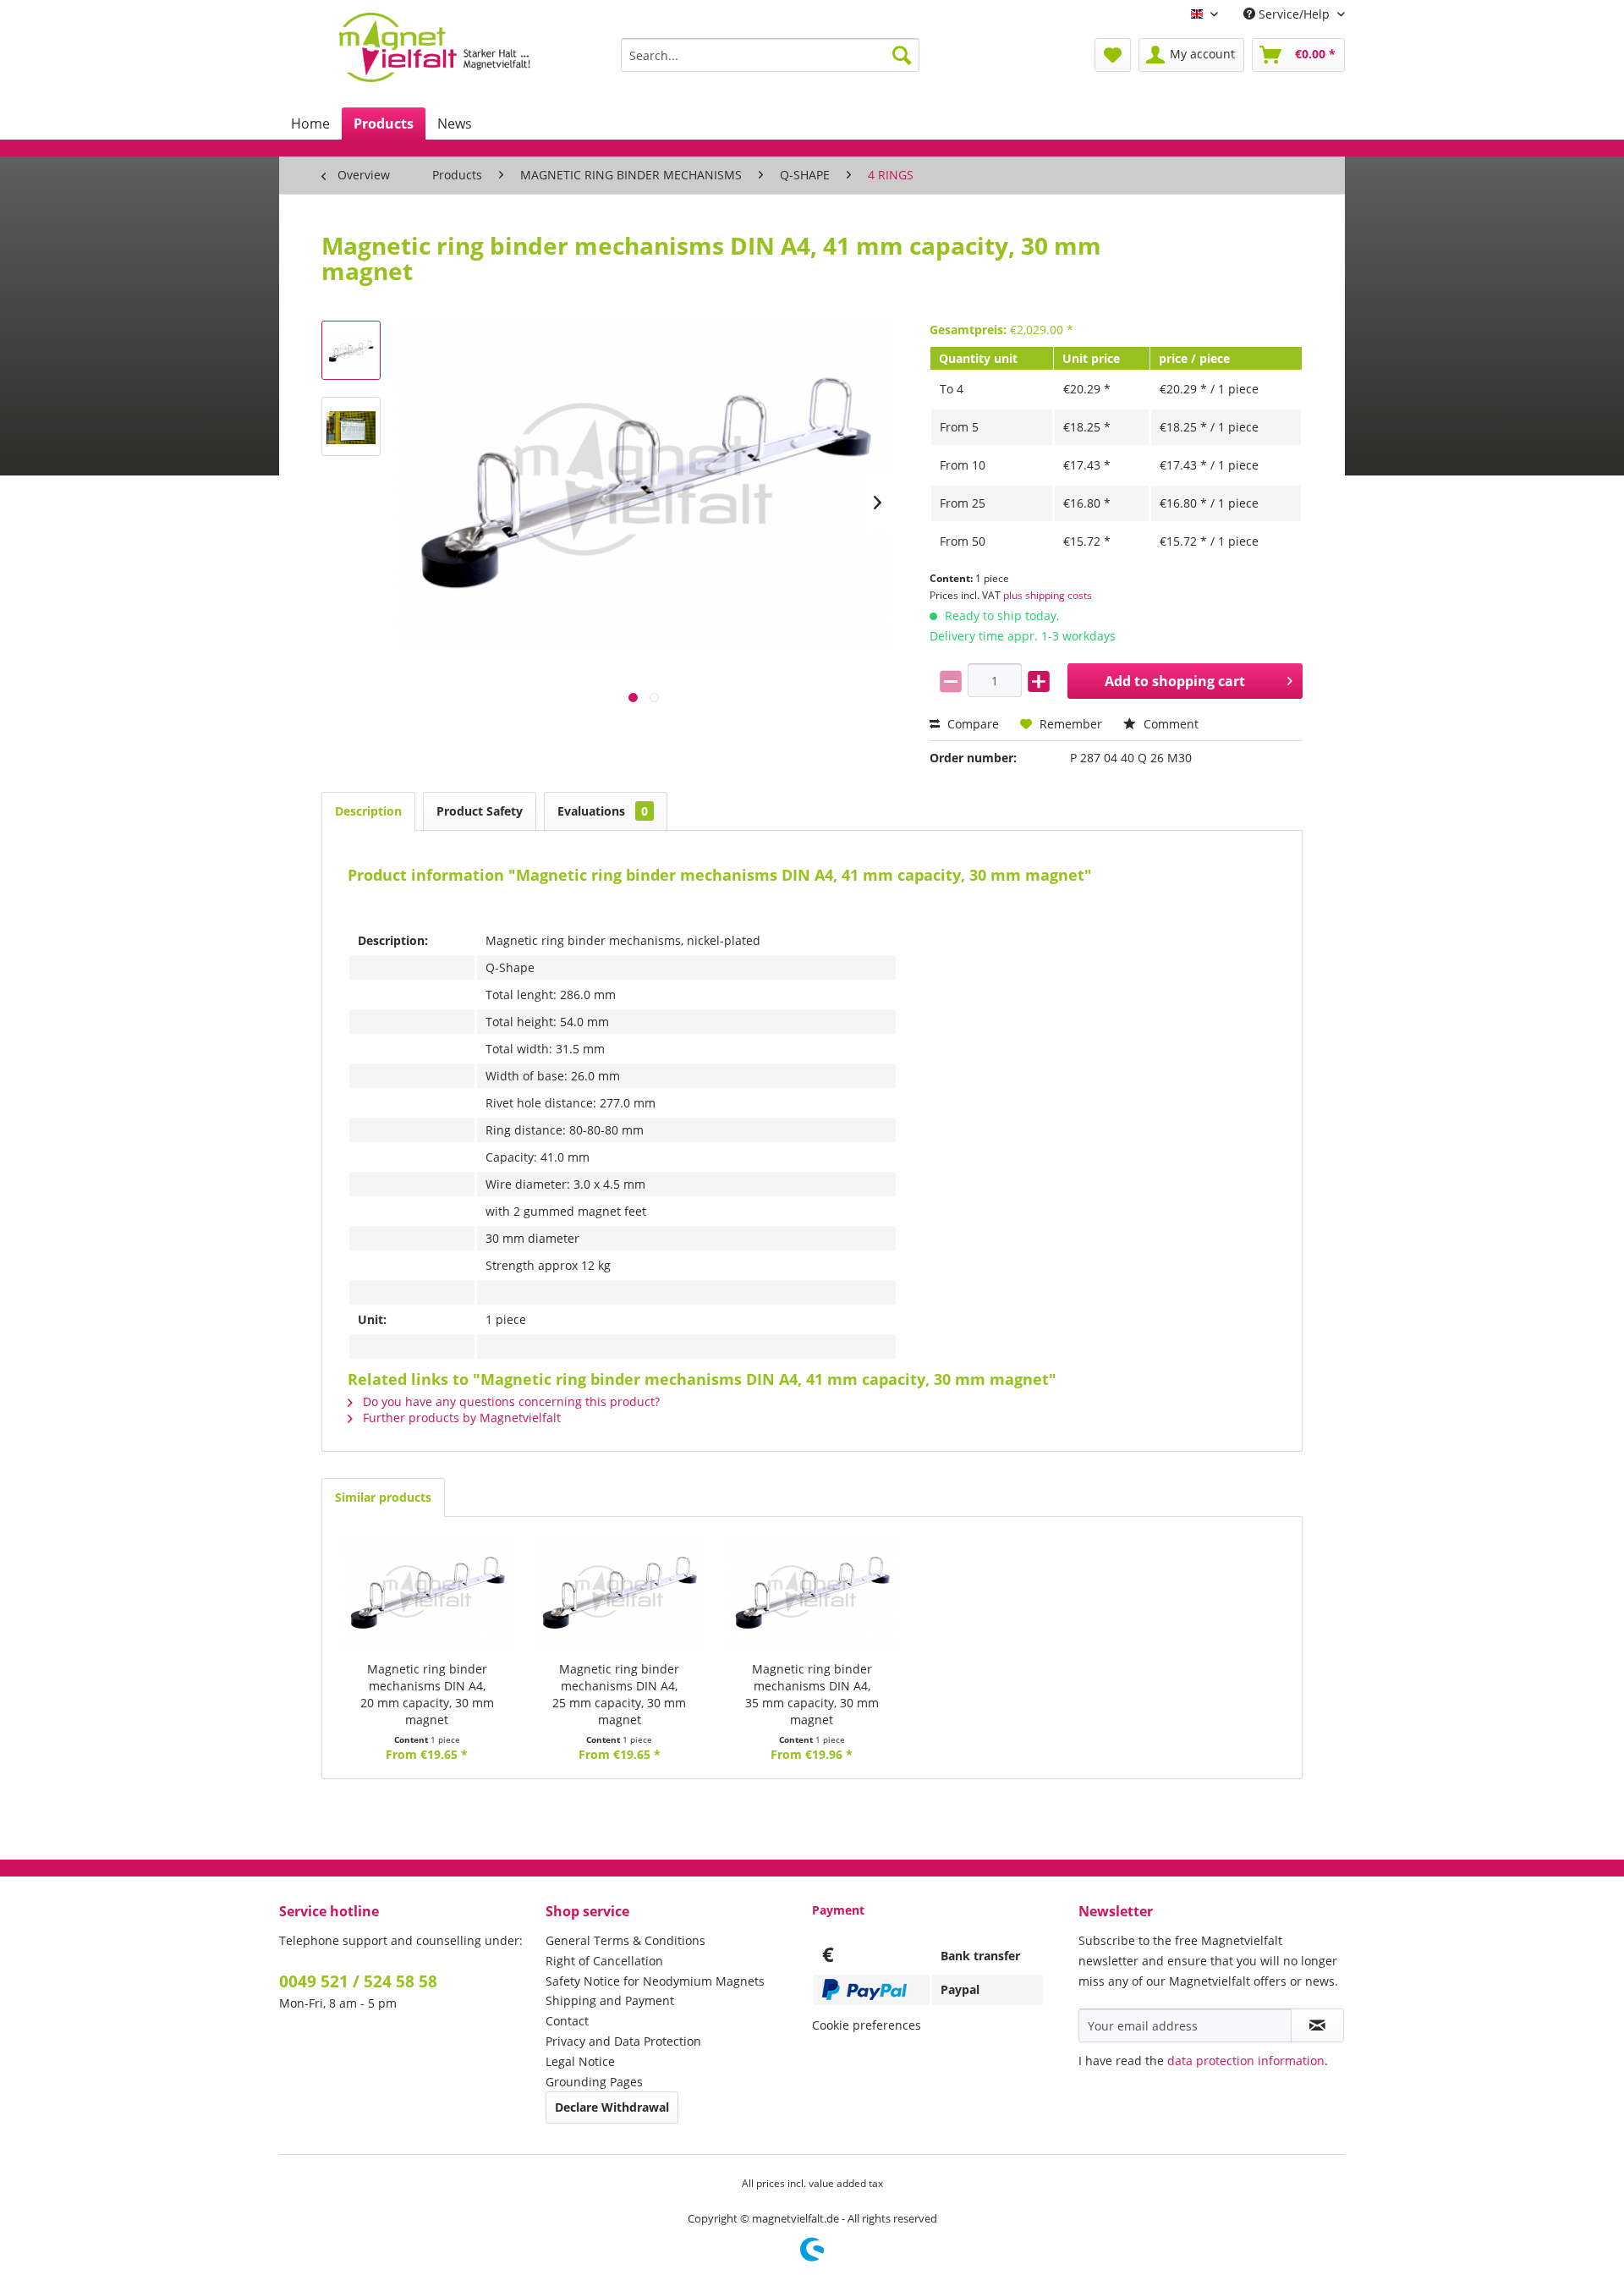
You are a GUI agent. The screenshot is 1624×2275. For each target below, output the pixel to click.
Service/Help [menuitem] (1294, 14)
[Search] (902, 55)
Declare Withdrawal (612, 2107)
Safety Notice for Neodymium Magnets (655, 1981)
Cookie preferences (867, 2025)
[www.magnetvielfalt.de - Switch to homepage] (434, 47)
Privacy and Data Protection (623, 2041)
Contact (567, 2021)
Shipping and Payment (610, 2000)
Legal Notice (580, 2061)
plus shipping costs (1048, 595)
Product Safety (480, 811)
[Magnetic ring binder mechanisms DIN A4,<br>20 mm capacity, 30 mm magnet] (427, 1593)
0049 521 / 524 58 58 (358, 1981)
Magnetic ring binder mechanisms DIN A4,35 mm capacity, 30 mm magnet (812, 1694)
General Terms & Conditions (625, 1940)
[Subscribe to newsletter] (1317, 2025)
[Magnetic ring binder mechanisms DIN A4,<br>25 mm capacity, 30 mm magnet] (620, 1593)
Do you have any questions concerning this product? (510, 1401)
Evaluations (603, 811)
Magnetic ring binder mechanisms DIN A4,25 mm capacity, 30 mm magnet (619, 1694)
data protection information (1246, 2061)
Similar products (383, 1497)
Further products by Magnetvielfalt (460, 1418)
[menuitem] (770, 55)
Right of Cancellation (604, 1961)
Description (368, 811)
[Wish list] (1113, 55)
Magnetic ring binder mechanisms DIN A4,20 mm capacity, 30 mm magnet (427, 1694)
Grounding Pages (594, 2082)
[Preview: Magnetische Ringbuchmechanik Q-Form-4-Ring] (351, 350)
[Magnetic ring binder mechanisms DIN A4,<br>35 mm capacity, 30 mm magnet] (812, 1593)
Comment (1169, 724)
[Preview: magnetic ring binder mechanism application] (351, 426)
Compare (971, 724)
